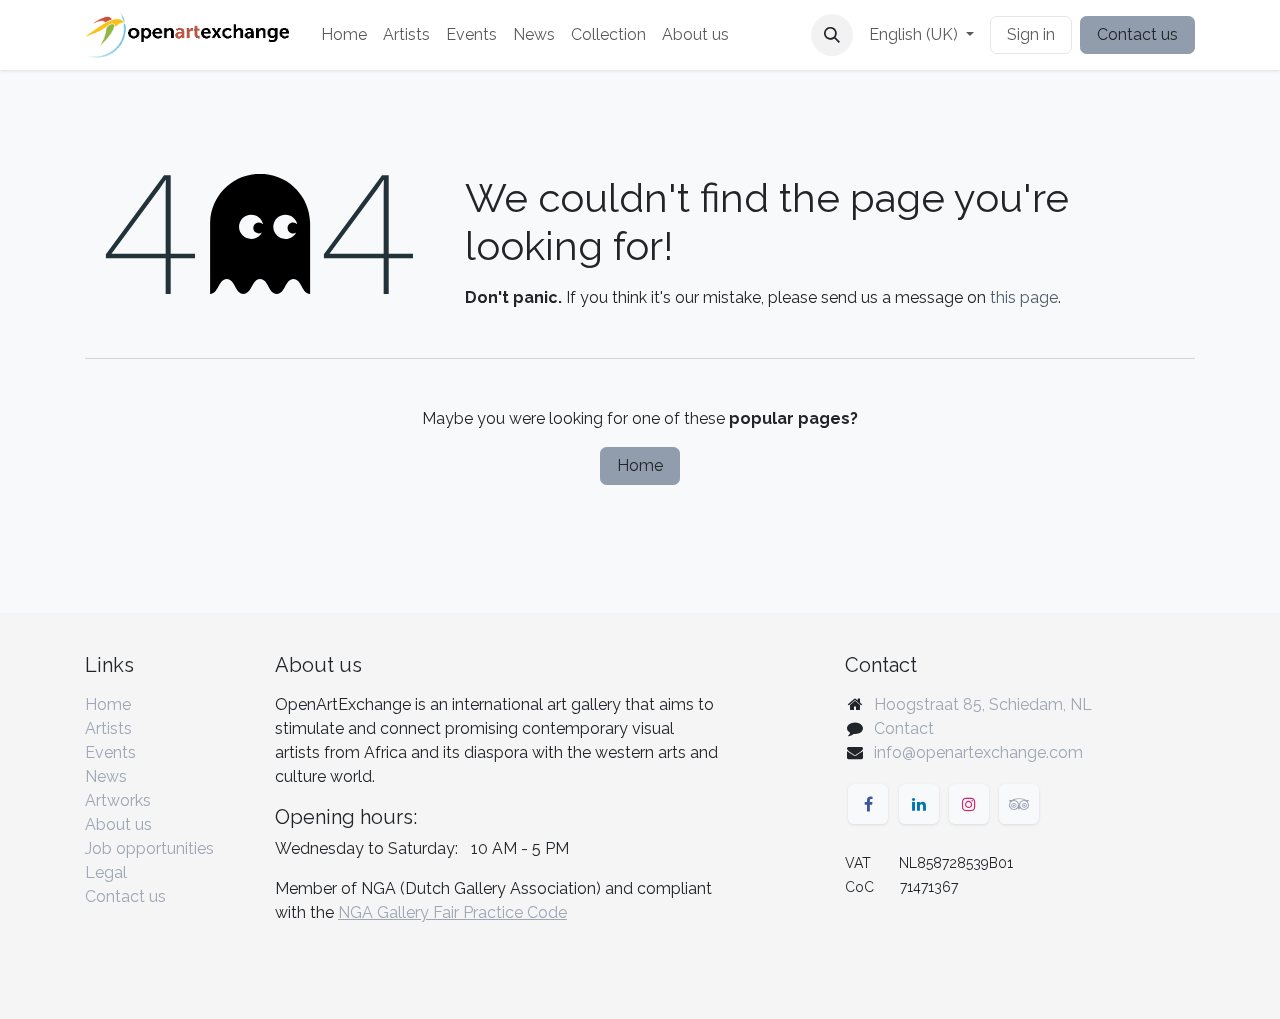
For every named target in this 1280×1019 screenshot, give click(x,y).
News (106, 776)
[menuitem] (344, 35)
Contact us (1137, 34)
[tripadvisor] (1019, 804)
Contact (904, 728)
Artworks (118, 800)
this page (1024, 297)
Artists (108, 728)
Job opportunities (149, 848)
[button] (832, 35)
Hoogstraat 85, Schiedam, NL (983, 704)
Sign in (1031, 34)
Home (640, 465)
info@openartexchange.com (978, 752)
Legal (106, 872)
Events (110, 752)
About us (118, 824)
